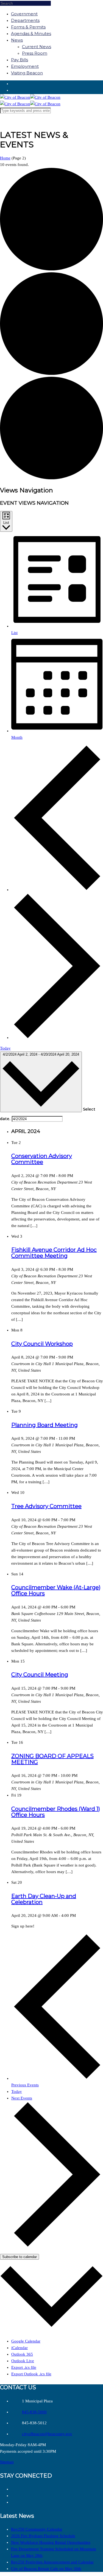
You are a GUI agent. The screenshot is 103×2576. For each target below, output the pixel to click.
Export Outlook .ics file (31, 2374)
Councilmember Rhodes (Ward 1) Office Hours (56, 1812)
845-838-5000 (34, 2412)
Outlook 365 (22, 2354)
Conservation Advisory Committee (42, 1159)
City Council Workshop (42, 1344)
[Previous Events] (57, 890)
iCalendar (20, 2348)
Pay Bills (20, 60)
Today (5, 1048)
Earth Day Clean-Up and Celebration (44, 1899)
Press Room (35, 53)
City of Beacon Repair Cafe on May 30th (46, 2569)
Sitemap (7, 2462)
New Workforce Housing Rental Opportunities (51, 2542)
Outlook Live (23, 2361)
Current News (37, 47)
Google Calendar (26, 2341)
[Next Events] (57, 1038)
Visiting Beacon (27, 73)
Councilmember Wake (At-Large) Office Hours (56, 1590)
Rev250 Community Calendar (37, 2529)
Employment (25, 66)
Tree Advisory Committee (46, 1506)
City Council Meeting (40, 1675)
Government (24, 14)
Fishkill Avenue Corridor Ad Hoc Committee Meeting (54, 1253)
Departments (25, 20)
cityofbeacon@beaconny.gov (47, 2434)
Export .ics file (24, 2367)
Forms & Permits (28, 27)
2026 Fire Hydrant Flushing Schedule (43, 2536)
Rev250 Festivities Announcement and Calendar (52, 2562)
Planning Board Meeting (44, 1425)
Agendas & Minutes (31, 33)
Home (5, 158)
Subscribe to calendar (20, 2257)
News (17, 40)
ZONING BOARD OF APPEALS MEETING (52, 1759)
